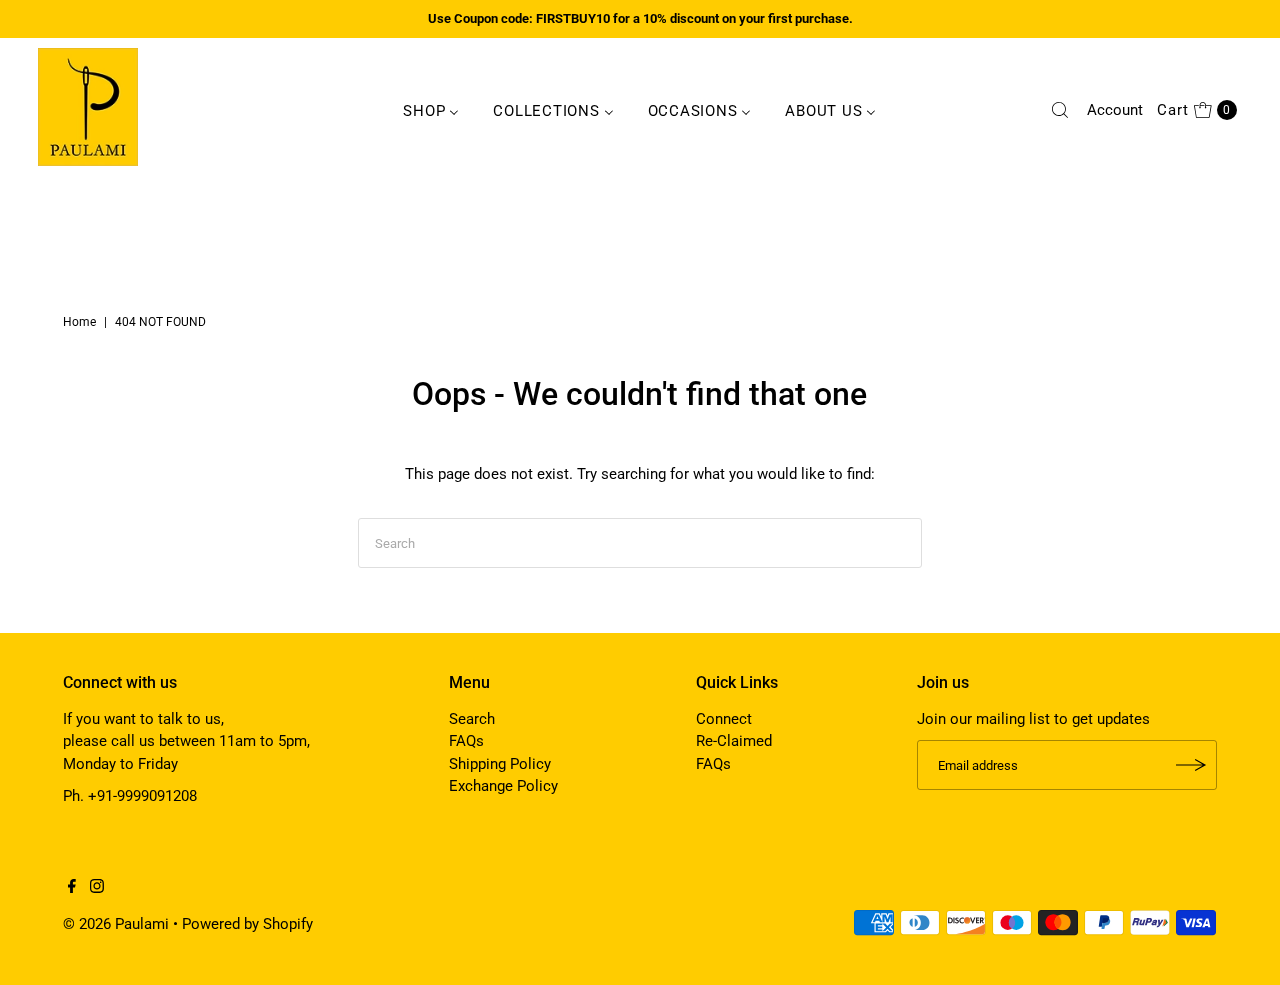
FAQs (466, 741)
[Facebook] (72, 888)
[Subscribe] (1192, 765)
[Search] (1060, 110)
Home (79, 322)
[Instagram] (97, 888)
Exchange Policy (503, 786)
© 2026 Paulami (116, 924)
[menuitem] (431, 110)
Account (1115, 110)
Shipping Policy (500, 764)
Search (472, 719)
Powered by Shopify (247, 924)
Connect (724, 719)
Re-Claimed (734, 741)
